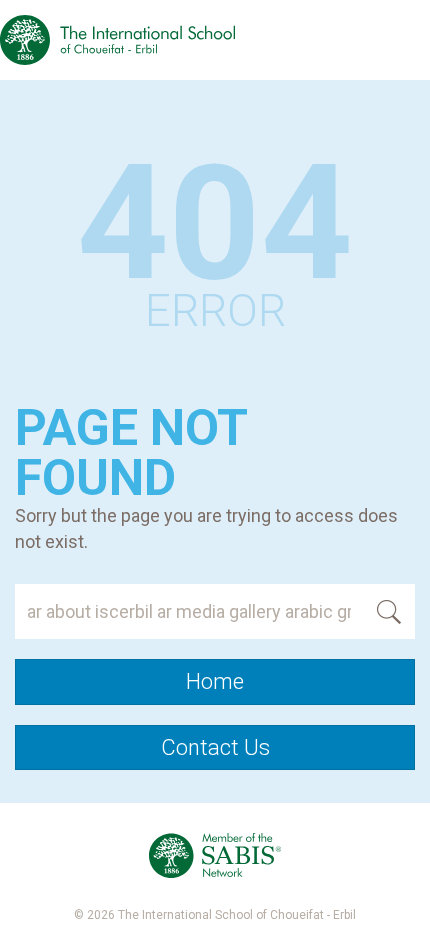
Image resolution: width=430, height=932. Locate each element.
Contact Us (215, 747)
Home (215, 681)
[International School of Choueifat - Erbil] (117, 40)
